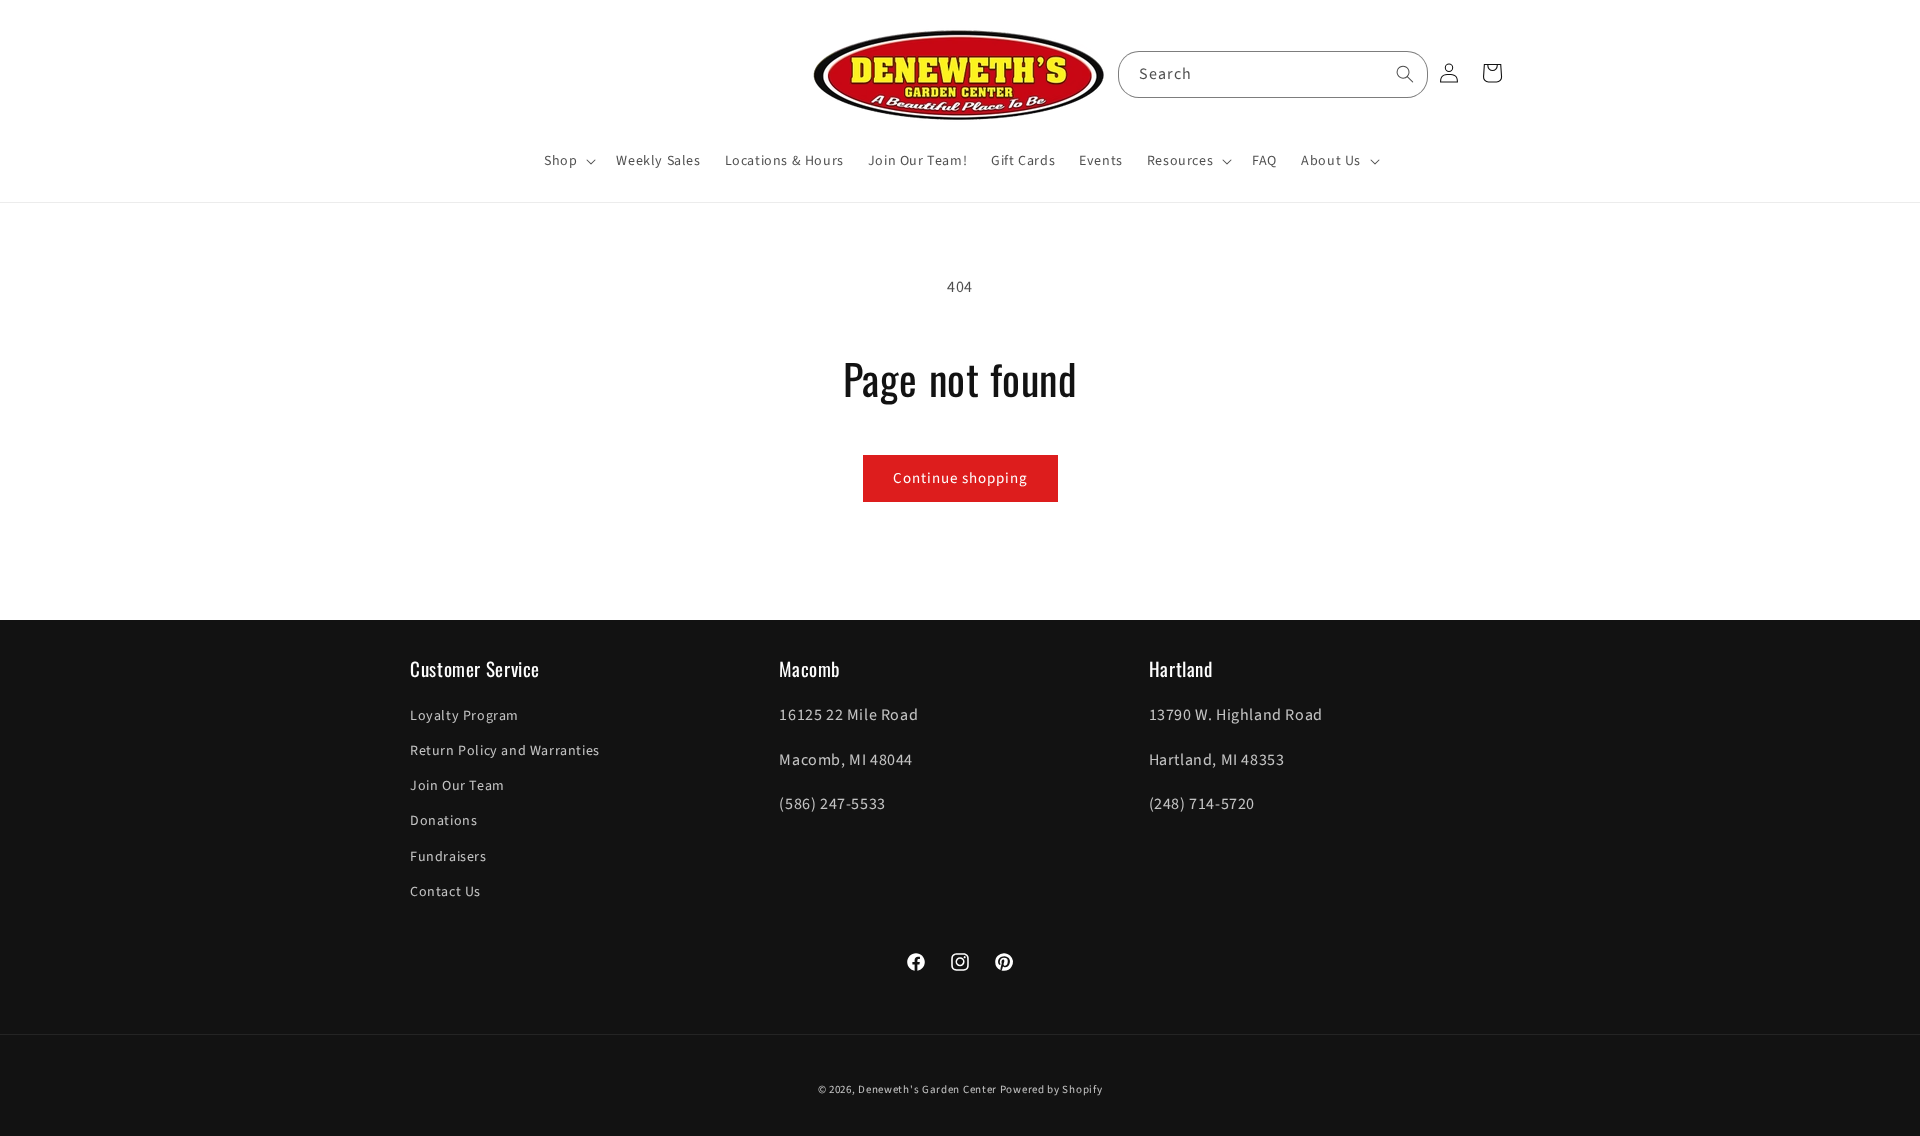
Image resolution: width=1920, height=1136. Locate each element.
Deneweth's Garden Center (927, 1089)
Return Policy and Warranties (505, 751)
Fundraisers (448, 857)
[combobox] (1273, 74)
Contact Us (445, 892)
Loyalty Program (464, 716)
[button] (568, 161)
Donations (443, 821)
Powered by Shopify (1051, 1089)
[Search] (1405, 74)
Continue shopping (960, 478)
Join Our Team (457, 786)
